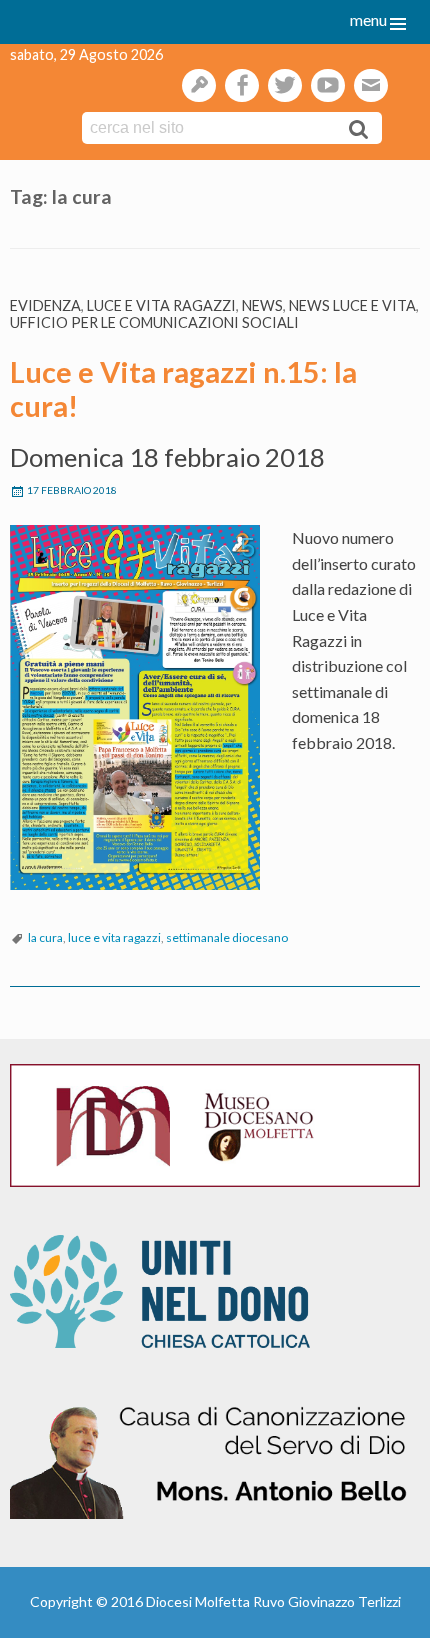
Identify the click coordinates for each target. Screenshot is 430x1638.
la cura (45, 937)
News (262, 305)
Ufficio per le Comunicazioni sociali (154, 322)
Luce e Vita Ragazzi (161, 305)
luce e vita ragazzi (114, 937)
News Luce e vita (352, 305)
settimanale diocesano (227, 937)
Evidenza (45, 305)
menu (368, 19)
